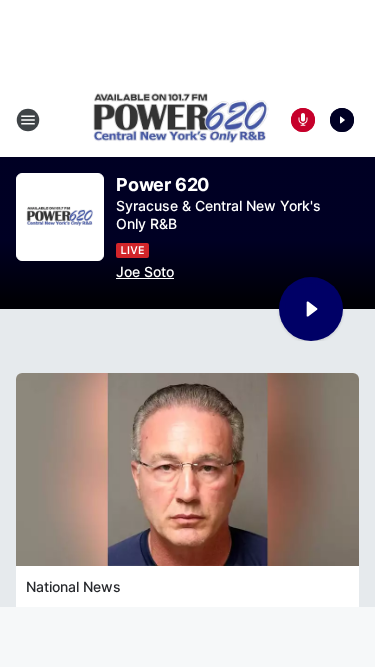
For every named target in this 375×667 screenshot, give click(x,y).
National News (73, 586)
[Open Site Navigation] (28, 120)
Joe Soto (145, 271)
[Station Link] (181, 120)
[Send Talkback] (303, 120)
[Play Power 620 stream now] (60, 217)
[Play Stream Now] (342, 120)
